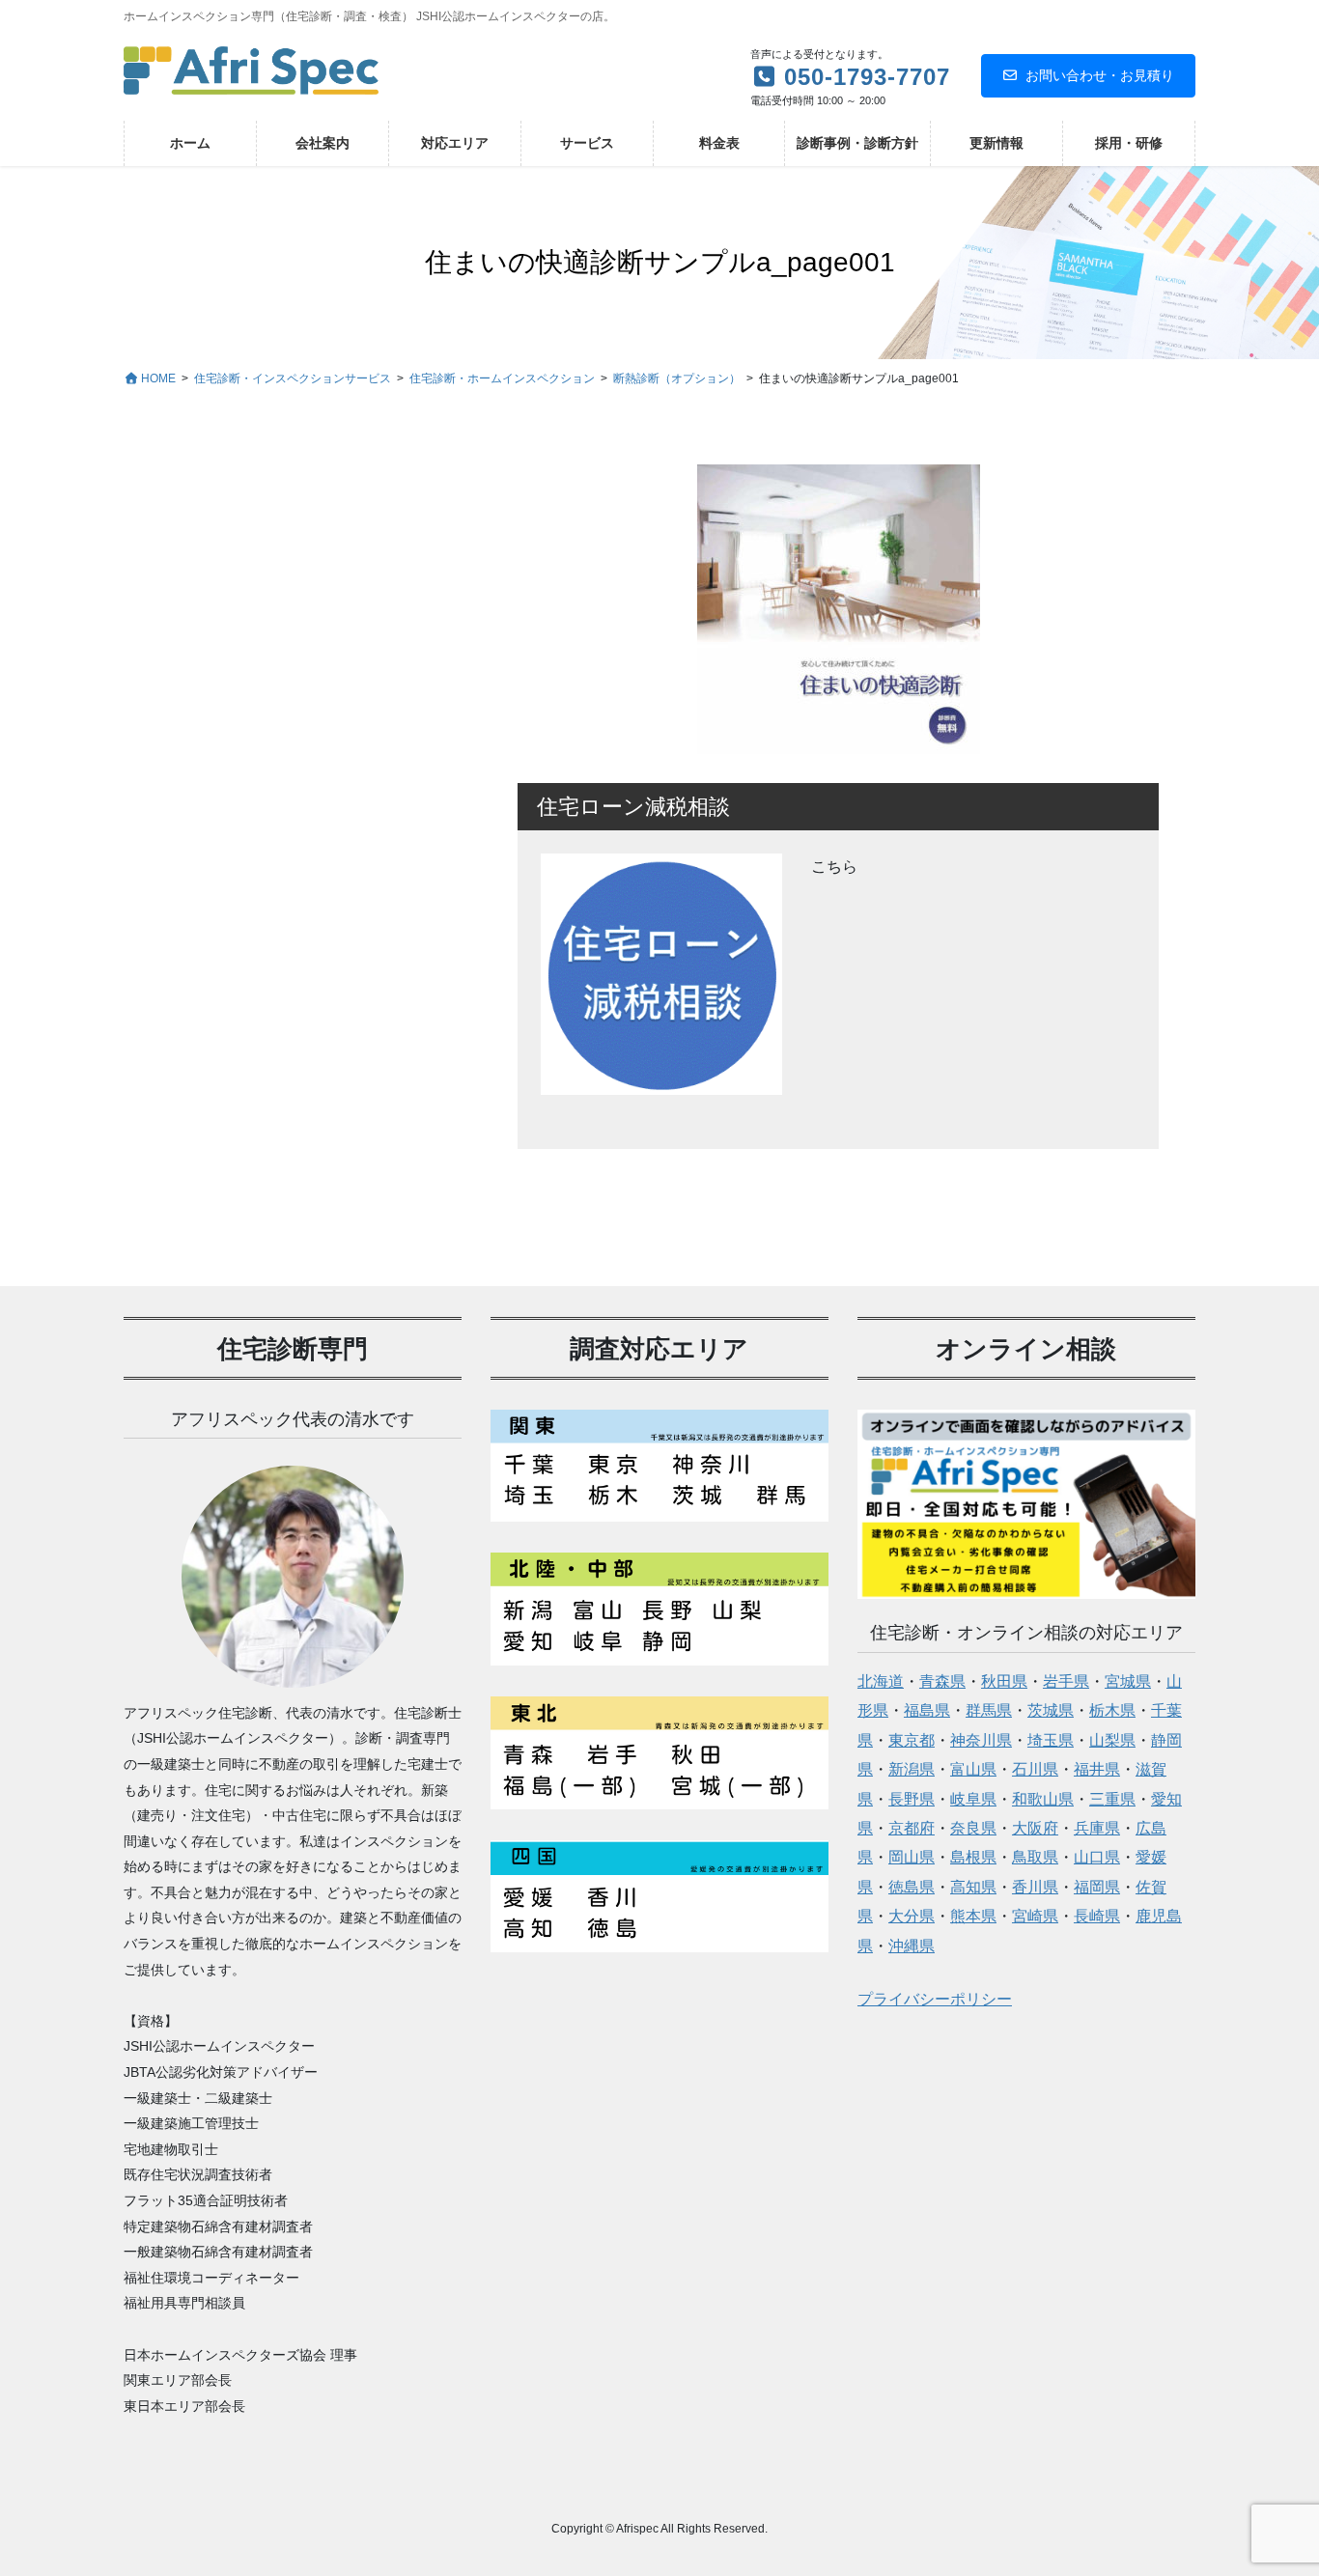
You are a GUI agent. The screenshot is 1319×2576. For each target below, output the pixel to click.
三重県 (1112, 1799)
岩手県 (1066, 1681)
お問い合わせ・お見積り (1100, 75)
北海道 (881, 1681)
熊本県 (973, 1916)
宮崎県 (1035, 1916)
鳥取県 (1035, 1857)
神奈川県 (981, 1740)
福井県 (1097, 1769)
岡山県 (912, 1857)
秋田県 (1004, 1681)
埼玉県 (1051, 1740)
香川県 (1035, 1887)
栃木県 (1112, 1710)
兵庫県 (1097, 1828)
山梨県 (1112, 1740)
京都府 (912, 1828)
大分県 (912, 1916)
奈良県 (973, 1828)
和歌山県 (1043, 1799)
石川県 (1035, 1769)
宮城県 (1128, 1681)
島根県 (973, 1857)
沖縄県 (912, 1946)
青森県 (942, 1681)
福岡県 (1097, 1887)
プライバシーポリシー (935, 1999)
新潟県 (912, 1769)
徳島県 (912, 1887)
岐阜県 (973, 1799)
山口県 (1097, 1857)
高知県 (973, 1887)
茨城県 (1051, 1710)
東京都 (912, 1740)
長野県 (912, 1799)
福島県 (927, 1710)
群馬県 (989, 1710)
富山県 (973, 1769)
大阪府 (1035, 1828)
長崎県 (1097, 1916)
